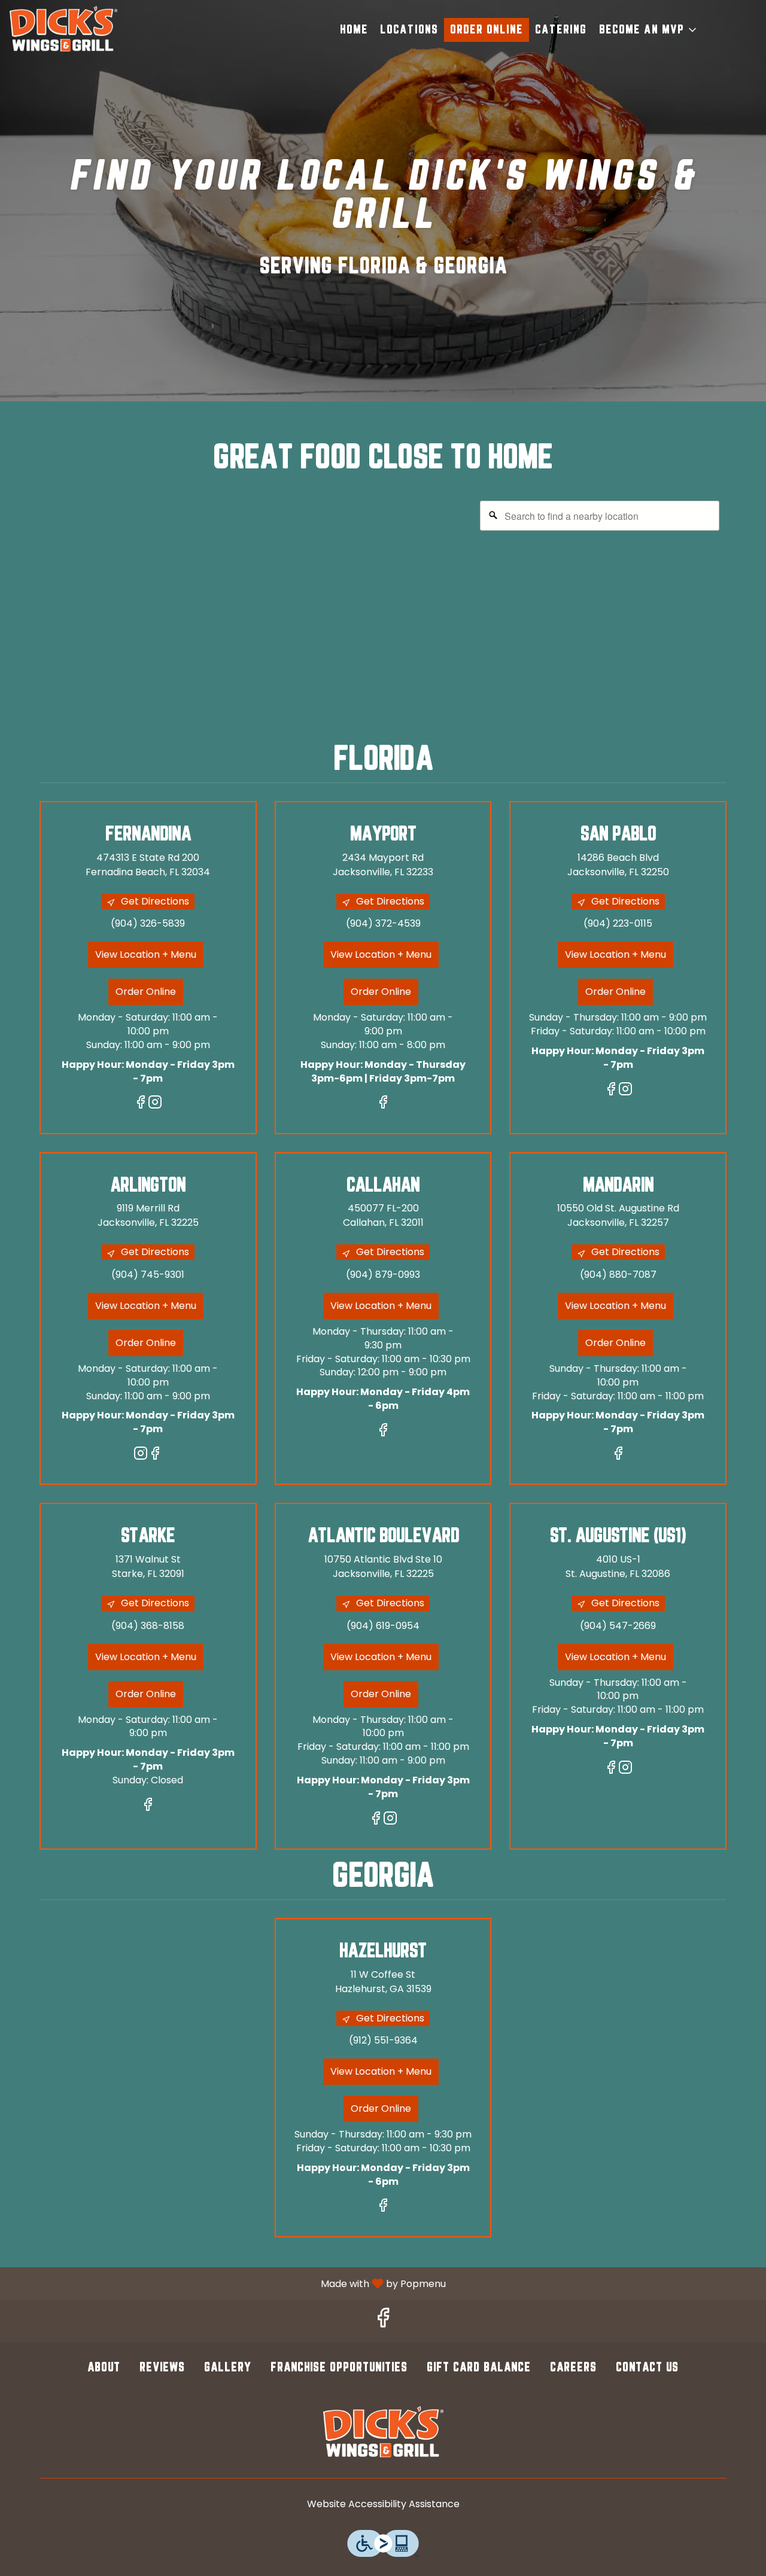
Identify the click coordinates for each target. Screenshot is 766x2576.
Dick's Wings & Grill (383, 2433)
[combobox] (600, 516)
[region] (383, 613)
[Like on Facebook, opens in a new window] (141, 1104)
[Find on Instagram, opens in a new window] (155, 1104)
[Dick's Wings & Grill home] (63, 30)
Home (354, 30)
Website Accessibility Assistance (383, 2504)
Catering (561, 30)
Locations (409, 30)
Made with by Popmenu (227, 2283)
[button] (649, 30)
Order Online (487, 30)
